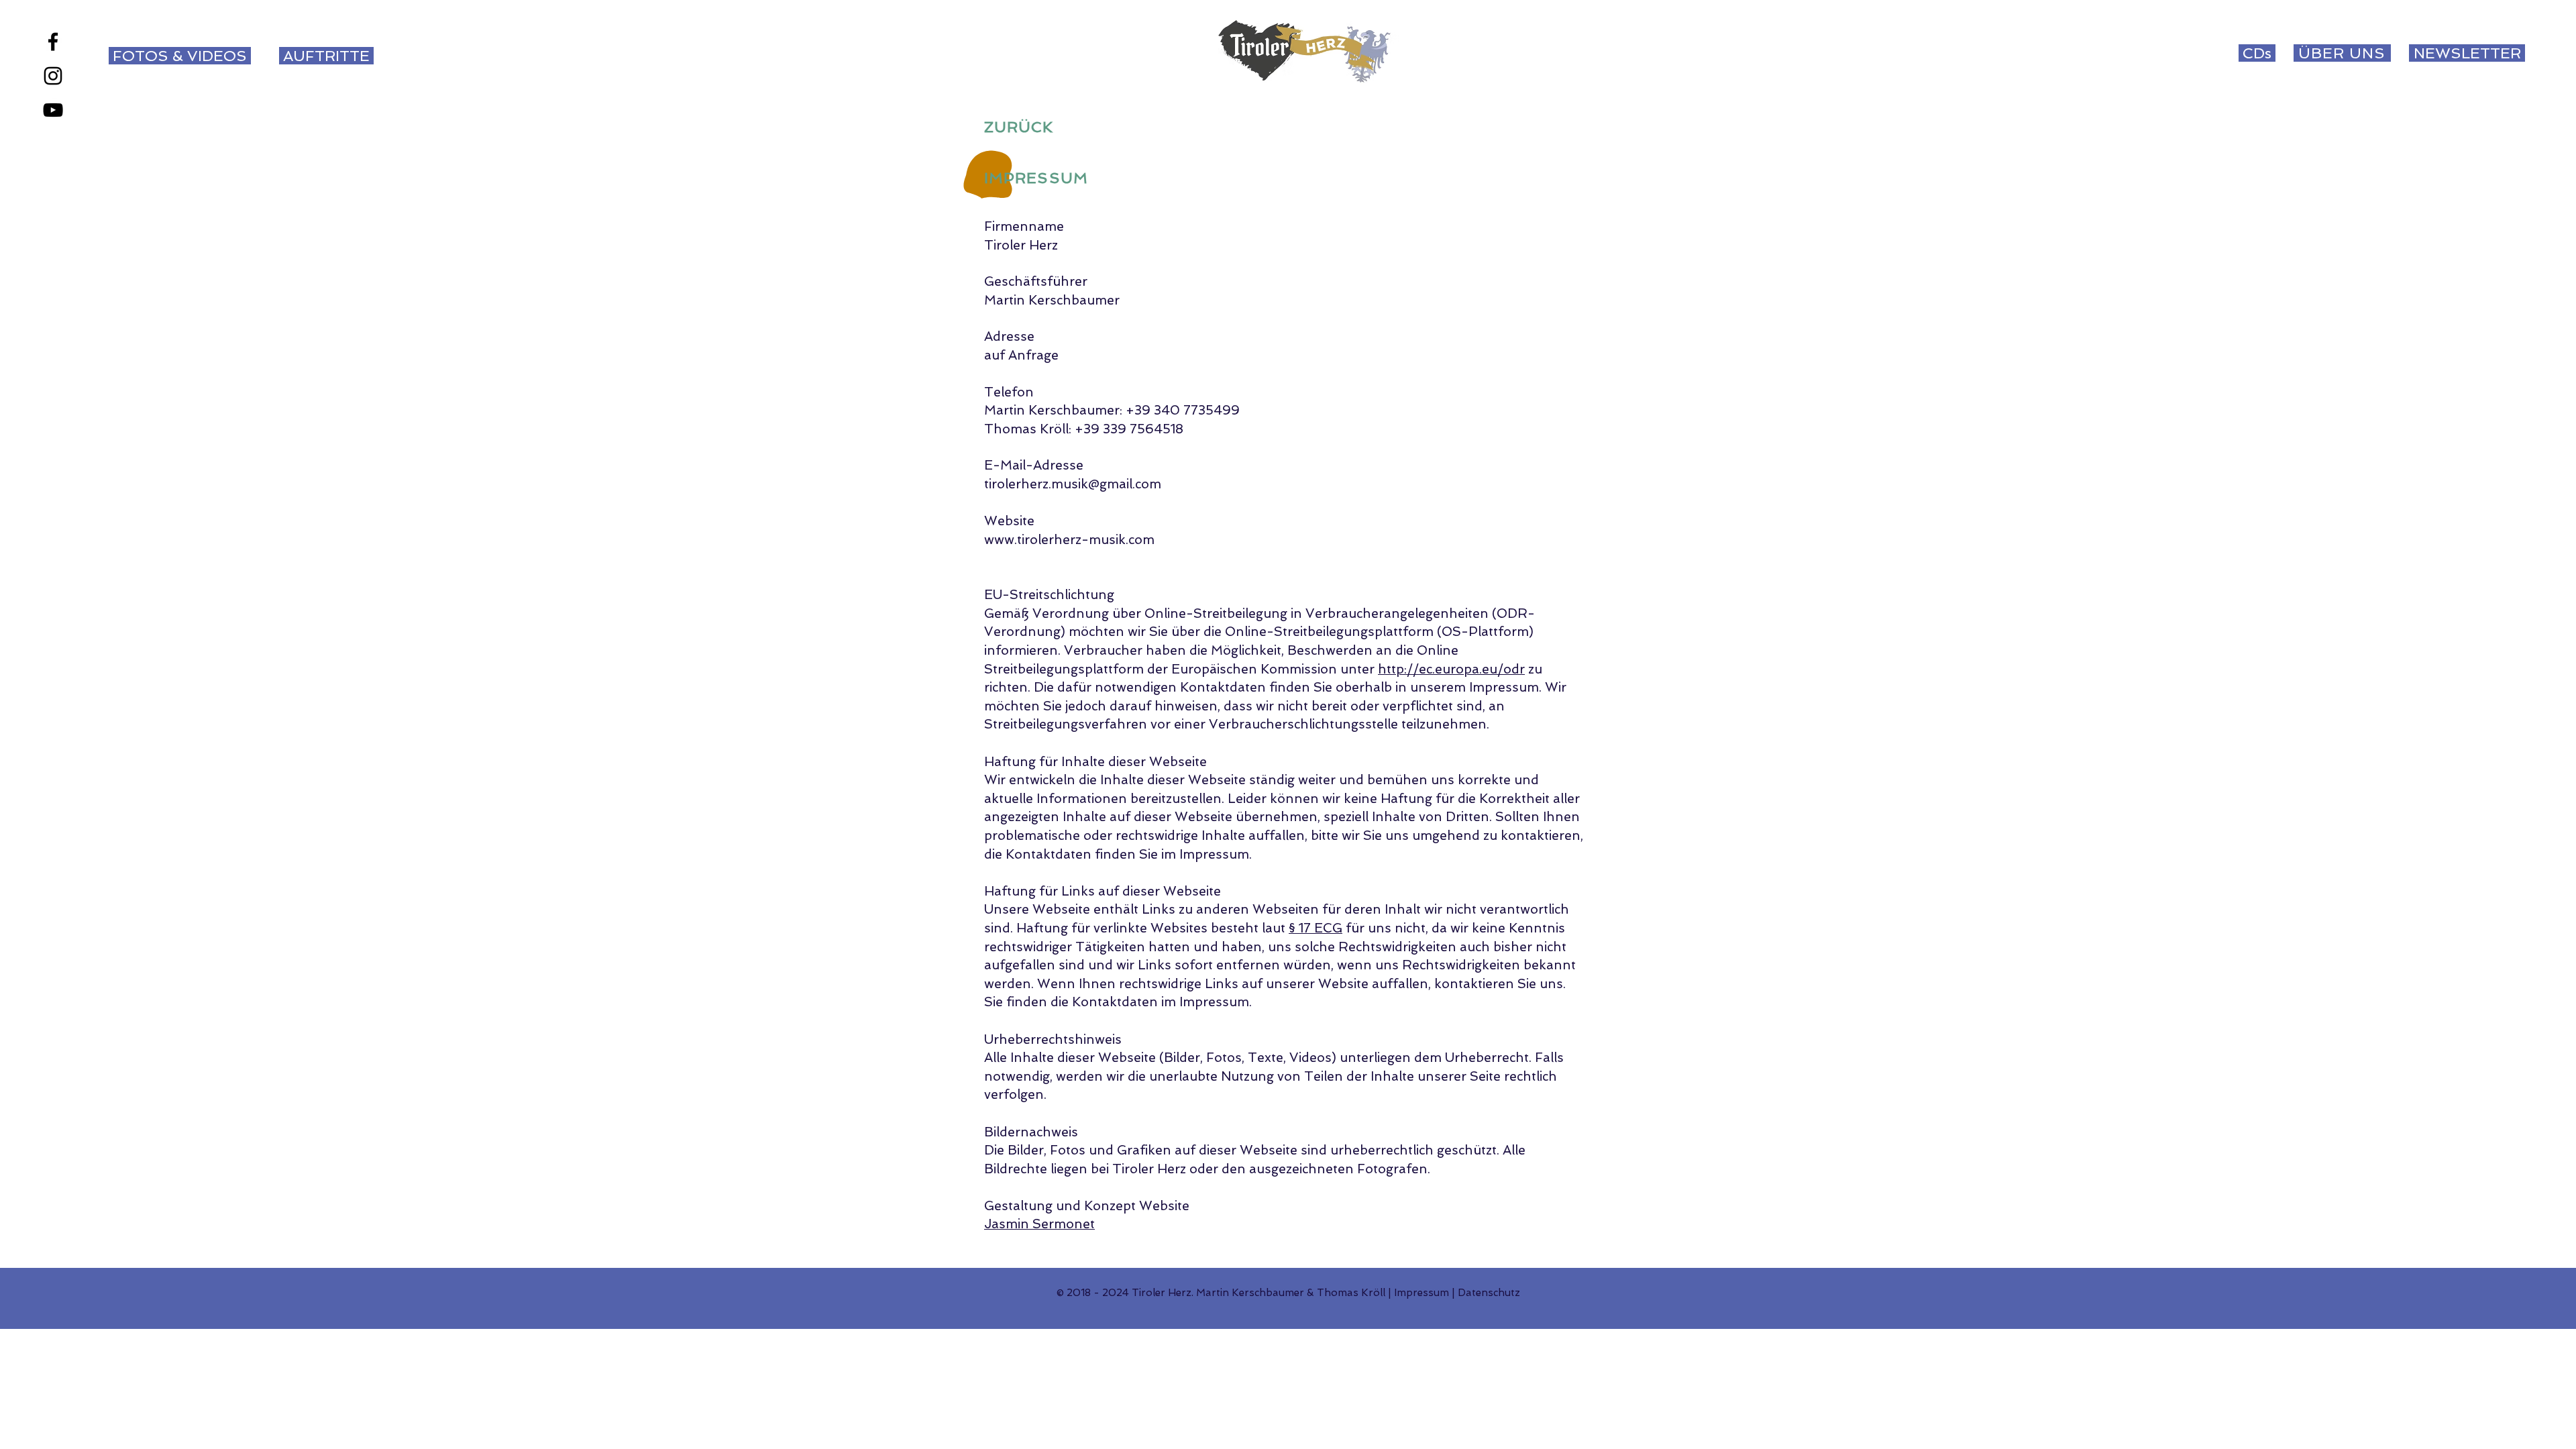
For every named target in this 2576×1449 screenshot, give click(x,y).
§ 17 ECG (1316, 928)
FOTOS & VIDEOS (178, 56)
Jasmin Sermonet (1039, 1224)
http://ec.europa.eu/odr (1451, 669)
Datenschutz (1489, 1293)
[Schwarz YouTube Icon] (53, 110)
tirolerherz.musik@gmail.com (1073, 484)
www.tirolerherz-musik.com (1069, 540)
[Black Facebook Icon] (53, 42)
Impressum (1421, 1293)
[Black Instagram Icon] (53, 76)
